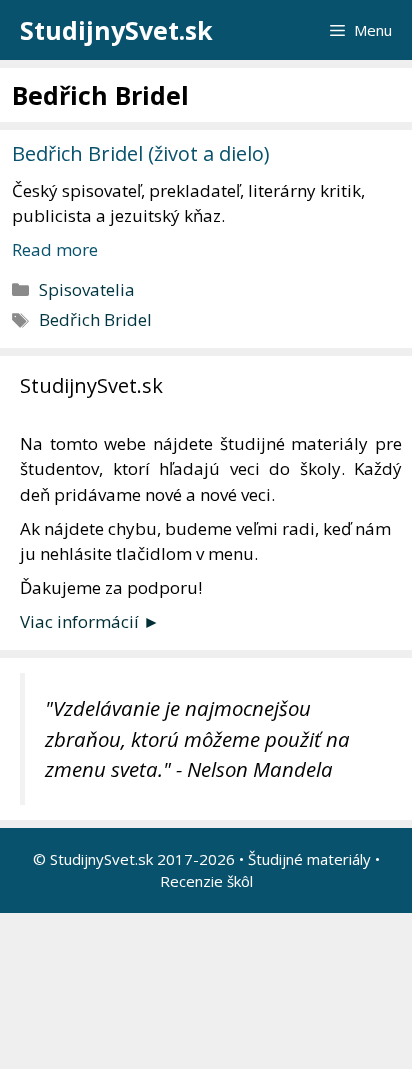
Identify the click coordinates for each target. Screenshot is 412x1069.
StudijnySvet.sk (116, 30)
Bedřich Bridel (95, 319)
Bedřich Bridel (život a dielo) (141, 153)
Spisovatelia (87, 289)
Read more (55, 249)
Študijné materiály (309, 859)
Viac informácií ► (90, 621)
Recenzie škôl (206, 881)
